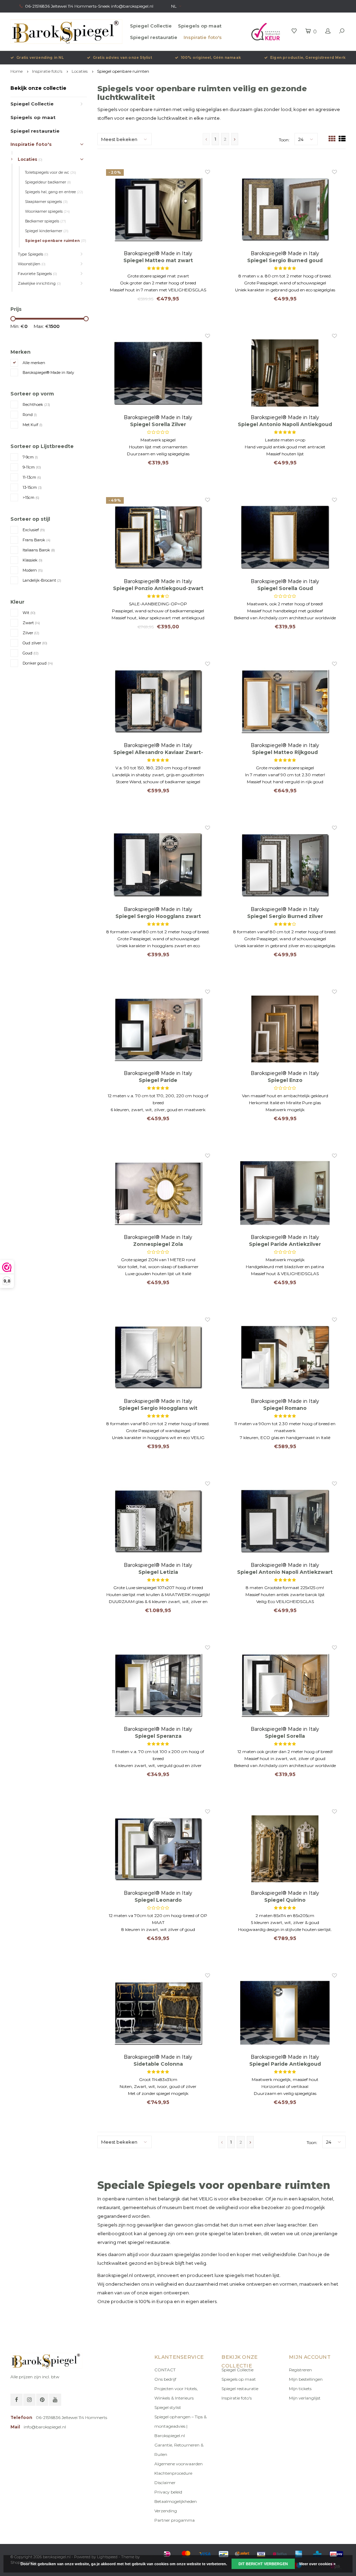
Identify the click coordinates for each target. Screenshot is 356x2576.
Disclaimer (165, 2483)
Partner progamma (175, 2520)
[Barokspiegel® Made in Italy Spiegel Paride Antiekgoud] (285, 2013)
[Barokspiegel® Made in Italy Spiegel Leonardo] (158, 1849)
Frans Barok (37, 540)
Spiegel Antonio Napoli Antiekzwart (285, 1572)
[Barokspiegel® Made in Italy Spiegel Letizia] (158, 1521)
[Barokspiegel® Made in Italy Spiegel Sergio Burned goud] (285, 209)
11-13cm (32, 477)
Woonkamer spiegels (47, 211)
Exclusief (34, 530)
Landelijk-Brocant (42, 580)
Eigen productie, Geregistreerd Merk (308, 58)
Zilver (31, 633)
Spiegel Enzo (285, 1080)
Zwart (31, 623)
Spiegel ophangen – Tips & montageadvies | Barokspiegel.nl (180, 2426)
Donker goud (38, 663)
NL (174, 6)
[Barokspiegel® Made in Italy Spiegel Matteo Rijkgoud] (285, 701)
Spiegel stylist (168, 2407)
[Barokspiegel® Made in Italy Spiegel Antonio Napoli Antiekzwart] (285, 1521)
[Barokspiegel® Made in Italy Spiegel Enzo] (285, 1029)
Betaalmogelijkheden (176, 2501)
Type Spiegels (33, 254)
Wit (29, 613)
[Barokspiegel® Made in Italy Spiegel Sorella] (285, 1685)
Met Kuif (33, 425)
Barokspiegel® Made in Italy (48, 372)
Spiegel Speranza (158, 1736)
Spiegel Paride (158, 1080)
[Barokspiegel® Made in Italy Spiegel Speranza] (158, 1685)
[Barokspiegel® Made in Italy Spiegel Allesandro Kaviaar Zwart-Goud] (158, 701)
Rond (30, 415)
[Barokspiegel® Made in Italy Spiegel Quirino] (285, 1849)
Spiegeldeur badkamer (48, 182)
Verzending (166, 2511)
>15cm (31, 497)
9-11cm (32, 467)
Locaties (80, 71)
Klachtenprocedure (173, 2473)
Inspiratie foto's (203, 37)
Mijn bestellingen (306, 2379)
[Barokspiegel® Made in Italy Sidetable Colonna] (158, 2013)
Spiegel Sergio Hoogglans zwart (158, 916)
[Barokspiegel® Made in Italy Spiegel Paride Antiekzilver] (285, 1193)
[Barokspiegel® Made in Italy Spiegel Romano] (285, 1357)
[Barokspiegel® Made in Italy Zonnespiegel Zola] (158, 1193)
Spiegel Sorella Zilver (158, 424)
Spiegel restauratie (154, 37)
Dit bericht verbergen (263, 2564)
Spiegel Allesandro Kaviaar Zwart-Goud (158, 752)
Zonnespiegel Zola (158, 1244)
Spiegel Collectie (151, 26)
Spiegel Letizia (158, 1572)
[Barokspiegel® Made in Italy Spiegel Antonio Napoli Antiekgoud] (285, 373)
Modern (33, 570)
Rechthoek (36, 405)
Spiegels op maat (200, 26)
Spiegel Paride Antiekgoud (285, 2064)
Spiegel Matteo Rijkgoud (285, 752)
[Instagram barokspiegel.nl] (29, 2400)
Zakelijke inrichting (39, 283)
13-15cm (32, 487)
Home (17, 71)
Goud (31, 653)
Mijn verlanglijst (305, 2398)
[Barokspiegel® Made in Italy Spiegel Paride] (158, 1029)
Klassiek (33, 560)
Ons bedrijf (165, 2379)
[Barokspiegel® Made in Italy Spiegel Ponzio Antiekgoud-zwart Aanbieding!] (158, 537)
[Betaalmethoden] (167, 2554)
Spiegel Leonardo (158, 1900)
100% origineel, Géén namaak (211, 58)
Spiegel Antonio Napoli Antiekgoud (285, 424)
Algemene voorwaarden (179, 2464)
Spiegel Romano (285, 1408)
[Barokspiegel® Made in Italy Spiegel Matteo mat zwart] (158, 209)
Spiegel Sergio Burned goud (285, 260)
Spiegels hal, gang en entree (54, 192)
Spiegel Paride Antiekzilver (285, 1244)
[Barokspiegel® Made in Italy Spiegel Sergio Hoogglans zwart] (158, 865)
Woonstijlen (32, 264)
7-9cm (30, 457)
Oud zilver (35, 643)
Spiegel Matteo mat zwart (158, 260)
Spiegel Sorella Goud (285, 588)
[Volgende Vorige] (235, 139)
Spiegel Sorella (285, 1736)
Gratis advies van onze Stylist (122, 58)
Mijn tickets (300, 2389)
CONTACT (165, 2370)
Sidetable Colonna (158, 2064)
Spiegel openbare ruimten (123, 71)
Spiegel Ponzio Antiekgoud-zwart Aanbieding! (158, 588)
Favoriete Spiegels (37, 274)
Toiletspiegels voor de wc (51, 172)
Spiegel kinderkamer (47, 231)
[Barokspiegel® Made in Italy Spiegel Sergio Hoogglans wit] (158, 1357)
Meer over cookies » (317, 2564)
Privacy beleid (168, 2492)
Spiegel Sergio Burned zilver (285, 916)
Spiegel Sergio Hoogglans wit (158, 1408)
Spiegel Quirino (285, 1900)
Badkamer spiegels (46, 221)
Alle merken (34, 363)
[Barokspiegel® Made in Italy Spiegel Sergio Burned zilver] (285, 865)
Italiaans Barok (39, 550)
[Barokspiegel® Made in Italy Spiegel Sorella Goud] (285, 537)
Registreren (300, 2370)
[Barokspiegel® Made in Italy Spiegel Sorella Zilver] (158, 373)
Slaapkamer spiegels (46, 202)
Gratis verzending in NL (40, 58)
